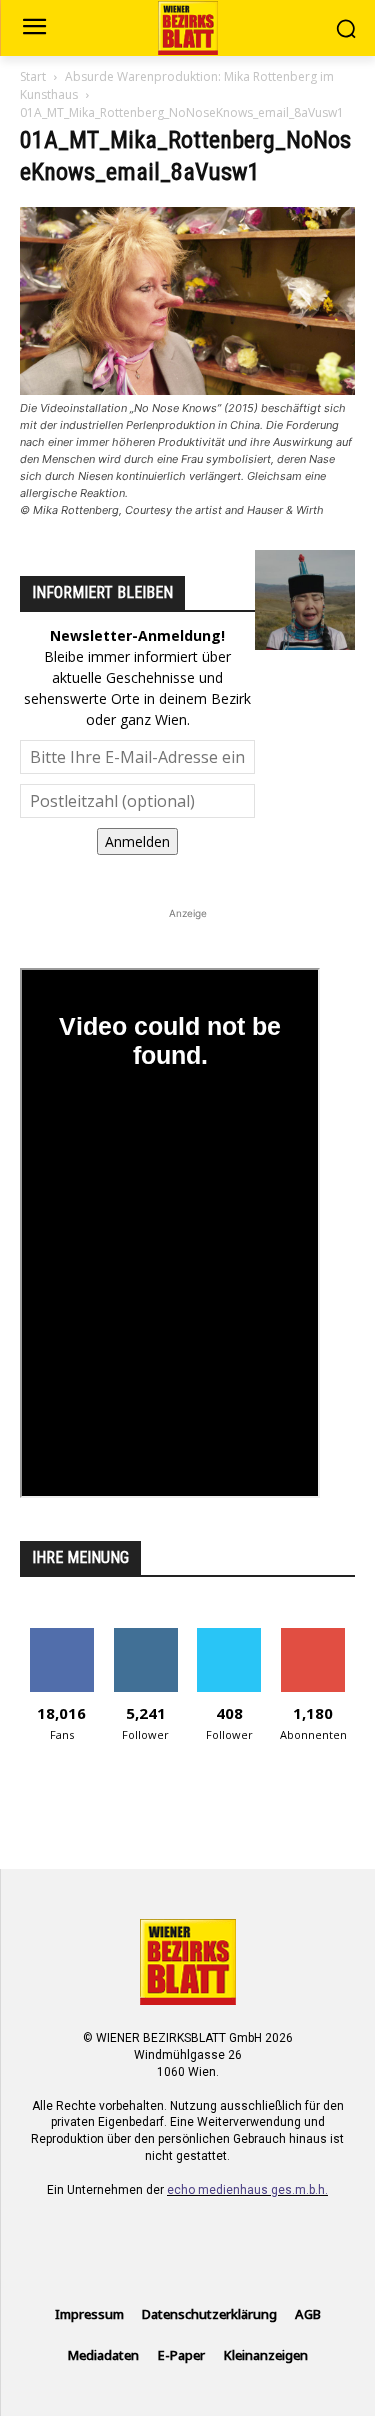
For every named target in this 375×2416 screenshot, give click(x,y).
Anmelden (137, 841)
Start (33, 76)
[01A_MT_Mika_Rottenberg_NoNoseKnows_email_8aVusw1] (187, 389)
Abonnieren (313, 1635)
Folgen (145, 1635)
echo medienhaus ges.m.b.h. (247, 2190)
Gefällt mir (61, 1635)
